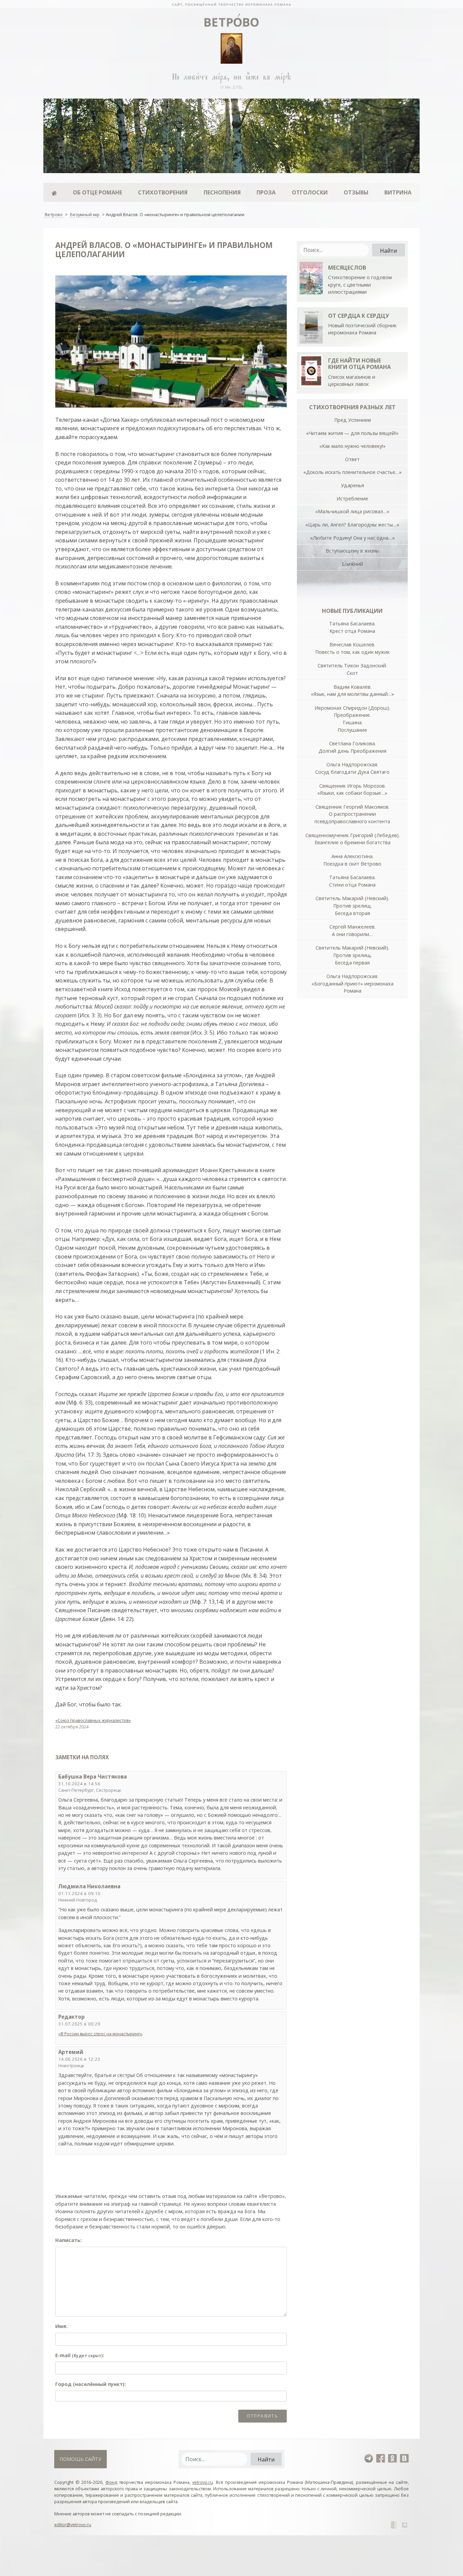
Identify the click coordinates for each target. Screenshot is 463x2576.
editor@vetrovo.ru (73, 2525)
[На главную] (231, 4)
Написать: (68, 2240)
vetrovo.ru (203, 2482)
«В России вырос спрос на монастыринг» (100, 2034)
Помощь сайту (80, 2459)
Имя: (61, 2326)
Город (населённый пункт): (90, 2384)
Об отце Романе (97, 192)
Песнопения (222, 192)
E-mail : (80, 2355)
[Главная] (54, 192)
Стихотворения (163, 192)
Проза (266, 192)
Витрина (398, 192)
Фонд (111, 2482)
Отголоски (310, 192)
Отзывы (356, 192)
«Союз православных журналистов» (93, 1720)
